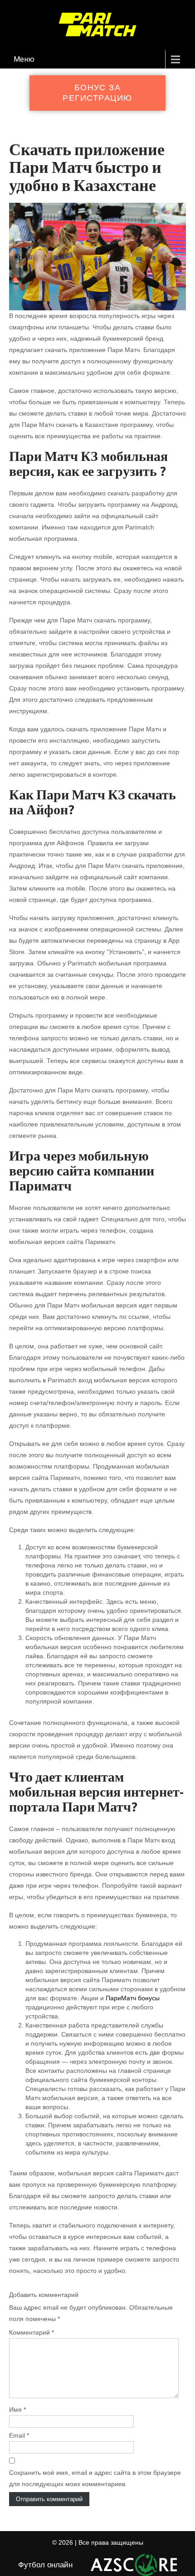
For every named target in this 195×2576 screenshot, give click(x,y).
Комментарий (32, 2332)
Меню (24, 59)
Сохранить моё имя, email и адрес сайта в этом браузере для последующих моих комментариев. (95, 2478)
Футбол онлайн (45, 2565)
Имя (17, 2409)
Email (19, 2435)
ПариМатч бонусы (133, 1998)
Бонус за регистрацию (97, 93)
